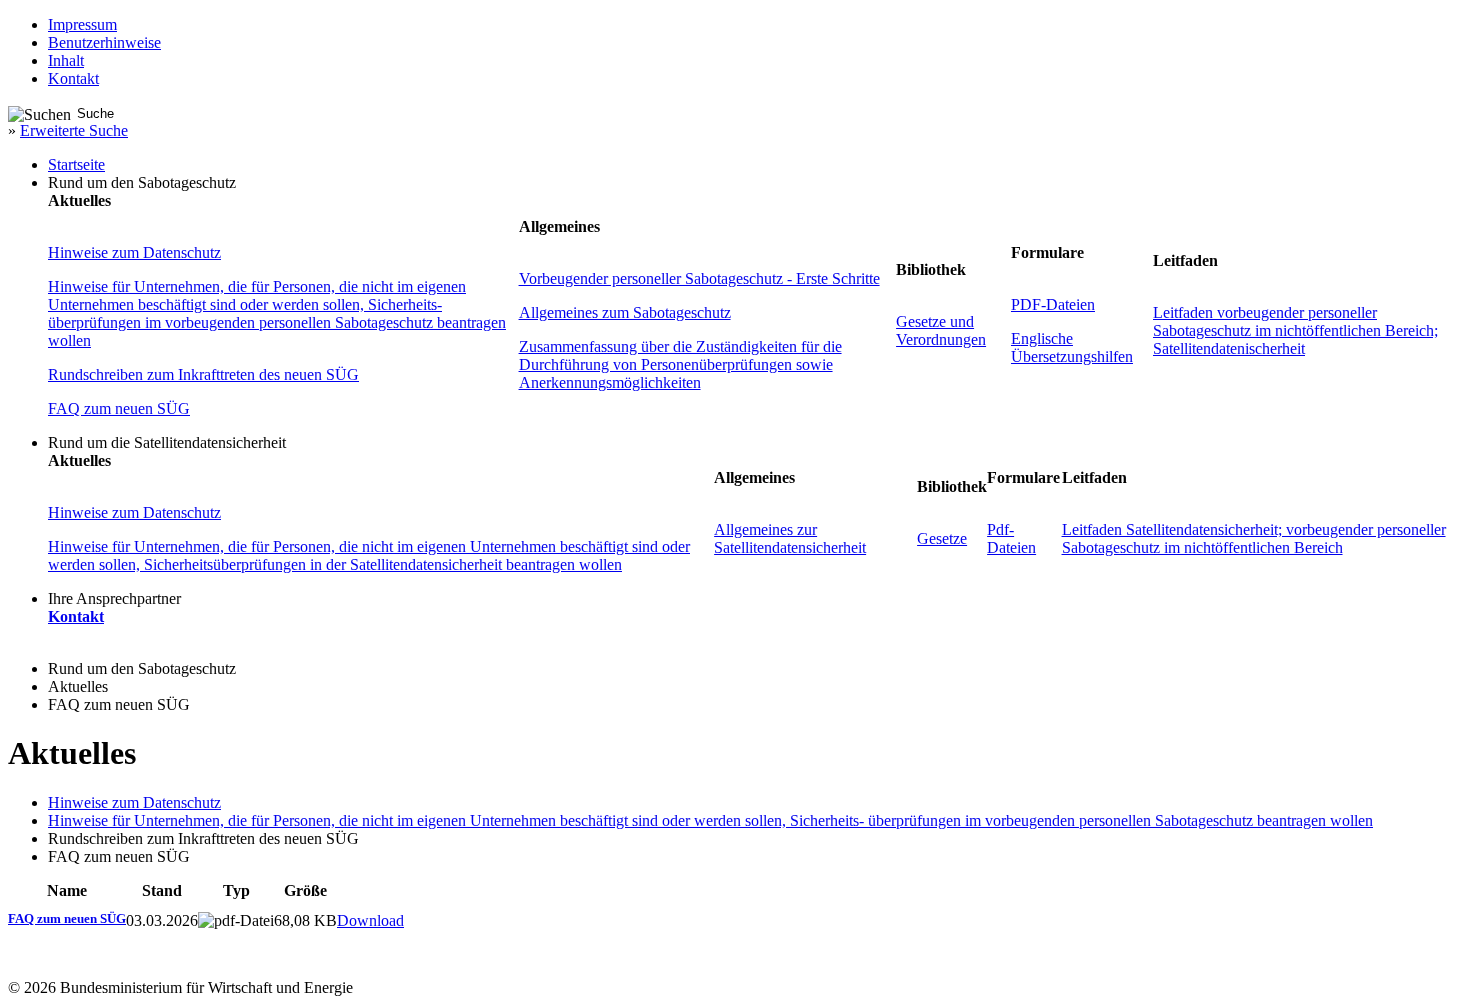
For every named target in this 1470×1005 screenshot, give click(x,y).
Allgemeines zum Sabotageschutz (625, 312)
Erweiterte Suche (74, 130)
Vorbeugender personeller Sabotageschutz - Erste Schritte (699, 278)
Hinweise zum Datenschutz (134, 252)
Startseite (76, 164)
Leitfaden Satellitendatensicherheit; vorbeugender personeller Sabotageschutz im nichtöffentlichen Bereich (1254, 538)
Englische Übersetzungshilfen (1072, 347)
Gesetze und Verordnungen (941, 330)
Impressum (82, 24)
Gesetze (942, 538)
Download (370, 920)
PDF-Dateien (1053, 304)
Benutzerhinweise (104, 42)
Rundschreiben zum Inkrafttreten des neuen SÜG (203, 374)
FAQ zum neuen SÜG (119, 408)
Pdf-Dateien (1011, 538)
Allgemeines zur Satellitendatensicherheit (790, 538)
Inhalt (66, 60)
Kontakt (73, 78)
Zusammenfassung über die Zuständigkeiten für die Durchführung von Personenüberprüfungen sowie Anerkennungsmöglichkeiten (680, 364)
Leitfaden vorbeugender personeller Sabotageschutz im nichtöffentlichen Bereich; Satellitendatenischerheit (1295, 330)
